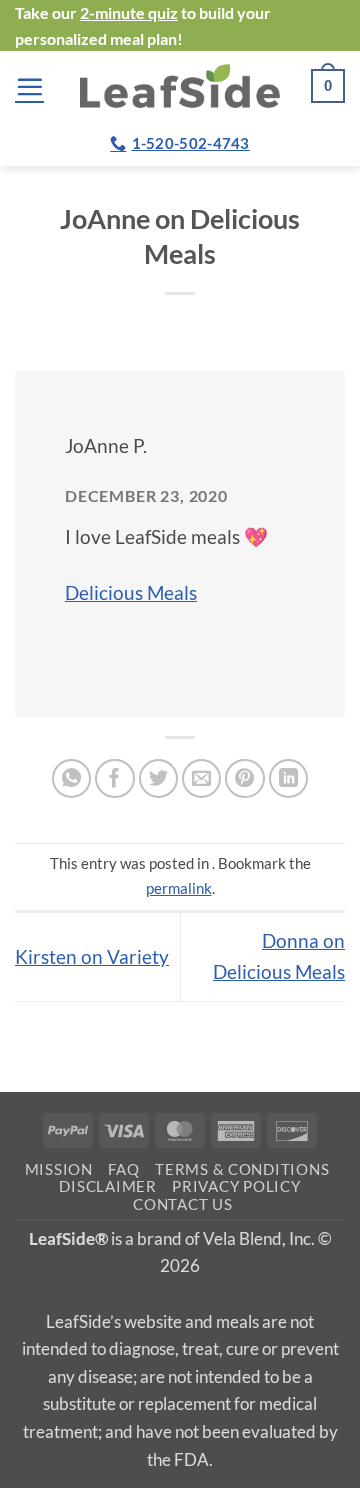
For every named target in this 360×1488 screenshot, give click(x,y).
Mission (59, 1169)
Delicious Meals (131, 592)
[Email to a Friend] (202, 779)
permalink (179, 888)
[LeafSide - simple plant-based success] (180, 85)
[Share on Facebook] (115, 779)
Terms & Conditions (242, 1169)
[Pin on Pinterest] (245, 779)
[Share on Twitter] (159, 779)
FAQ (123, 1169)
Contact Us (182, 1204)
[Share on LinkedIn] (289, 779)
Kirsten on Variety (92, 956)
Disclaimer (107, 1186)
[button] (29, 86)
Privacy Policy (236, 1186)
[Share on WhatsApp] (72, 779)
